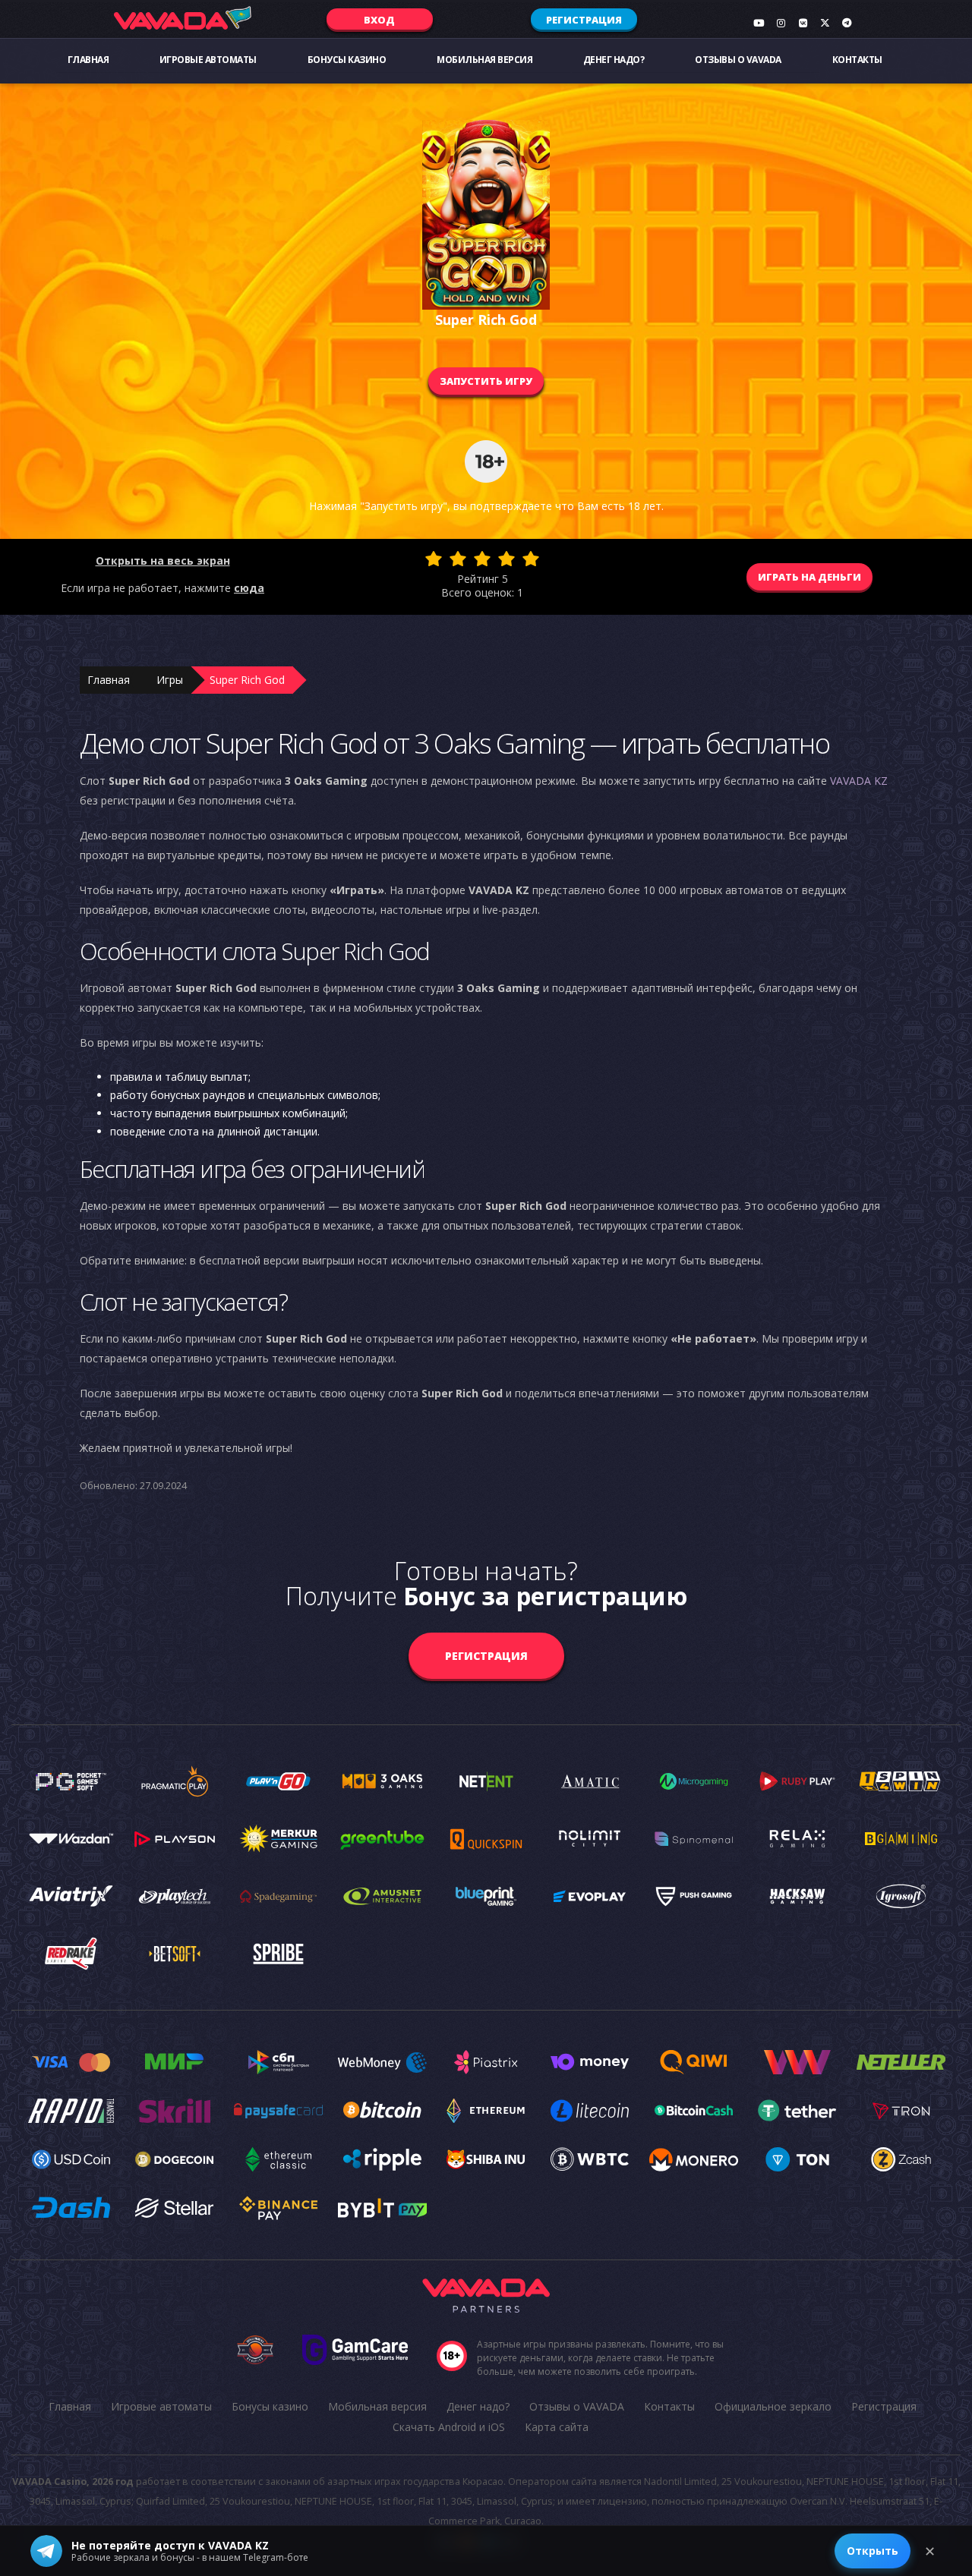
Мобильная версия (484, 60)
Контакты (857, 60)
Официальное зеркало (773, 2406)
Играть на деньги (809, 577)
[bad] (434, 559)
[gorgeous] (531, 559)
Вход (379, 20)
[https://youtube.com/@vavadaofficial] (759, 23)
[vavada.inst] (781, 23)
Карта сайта (557, 2427)
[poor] (458, 559)
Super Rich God (247, 680)
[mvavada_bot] (847, 23)
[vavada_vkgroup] (803, 23)
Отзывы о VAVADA (738, 60)
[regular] (482, 559)
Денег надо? (614, 60)
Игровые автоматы (208, 60)
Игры (170, 680)
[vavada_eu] (825, 23)
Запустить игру (486, 381)
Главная (88, 60)
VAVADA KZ (859, 781)
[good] (507, 559)
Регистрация (584, 20)
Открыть (873, 2551)
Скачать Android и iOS (449, 2427)
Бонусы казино (347, 60)
